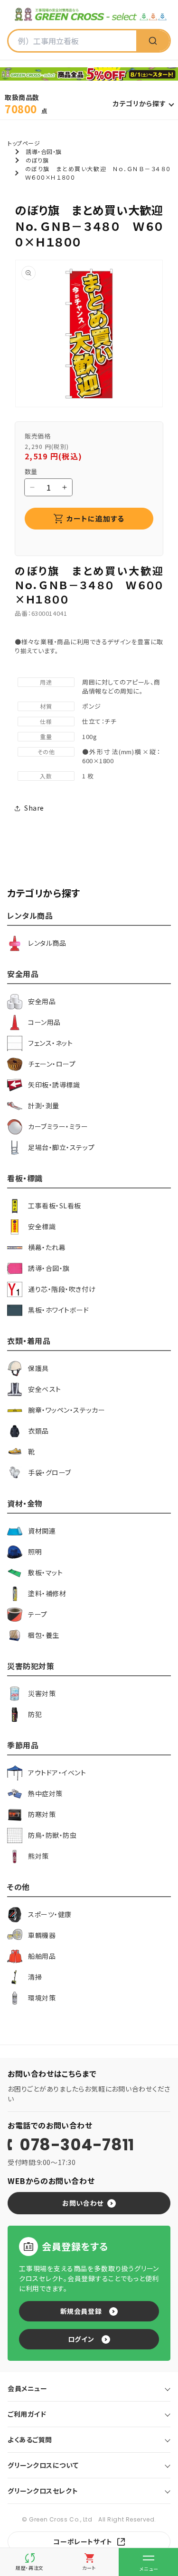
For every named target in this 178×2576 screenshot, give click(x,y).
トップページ (24, 143)
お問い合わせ (83, 2203)
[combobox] (72, 41)
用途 (46, 682)
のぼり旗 (37, 160)
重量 (46, 736)
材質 (46, 706)
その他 (46, 752)
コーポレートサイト (83, 2541)
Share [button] (34, 808)
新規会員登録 (81, 2311)
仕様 (46, 721)
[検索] (153, 41)
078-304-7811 (77, 2145)
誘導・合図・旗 (44, 151)
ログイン (81, 2339)
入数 (46, 776)
